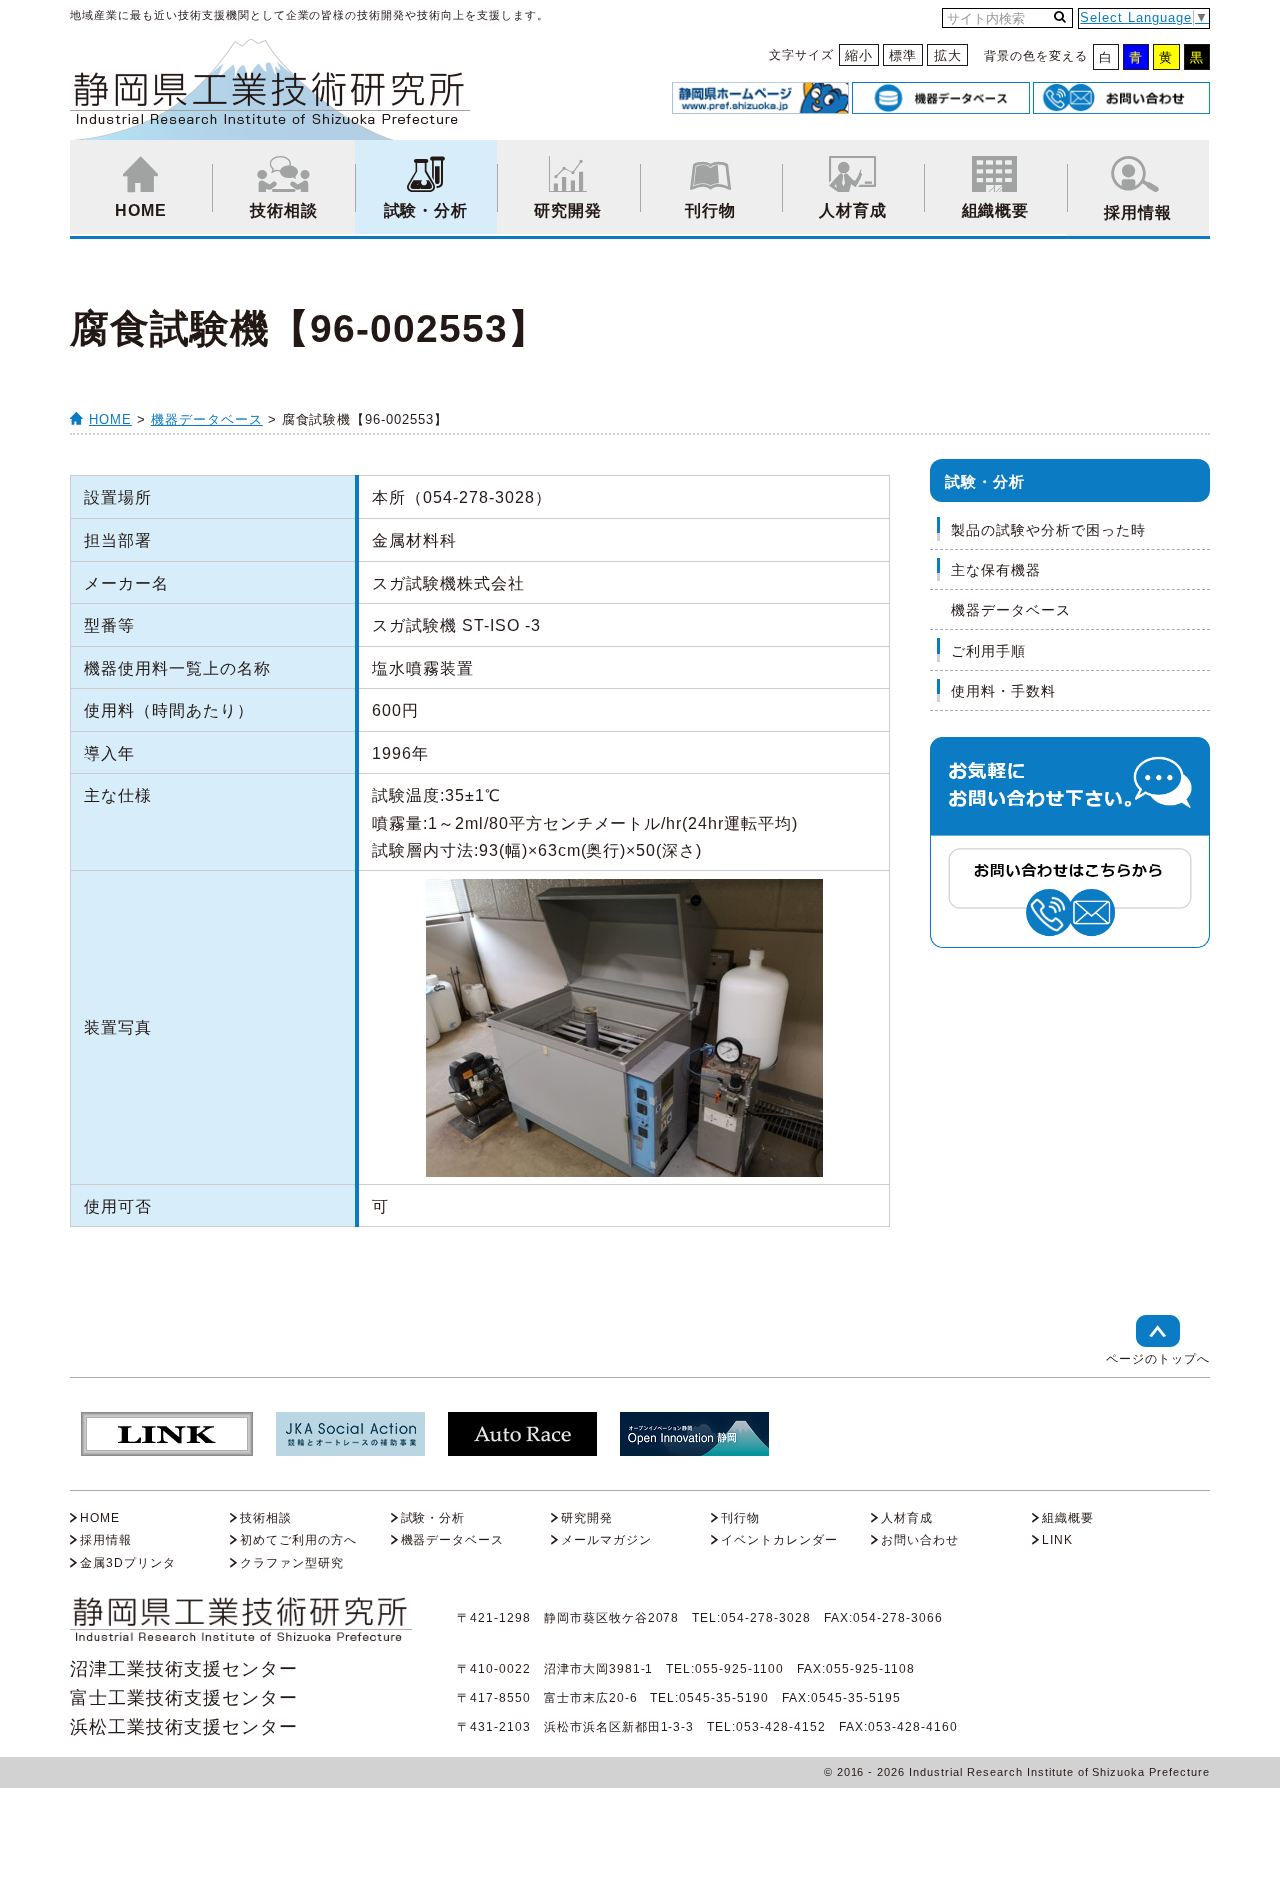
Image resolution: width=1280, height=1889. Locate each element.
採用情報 (1138, 212)
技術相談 (284, 210)
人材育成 (853, 210)
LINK (1057, 1540)
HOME (141, 210)
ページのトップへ (1158, 1359)
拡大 (948, 55)
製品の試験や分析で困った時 (1048, 530)
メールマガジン (606, 1540)
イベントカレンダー (779, 1540)
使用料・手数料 (1003, 691)
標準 (903, 55)
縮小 (859, 55)
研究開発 (568, 210)
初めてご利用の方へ (298, 1540)
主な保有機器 (996, 570)
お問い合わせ (920, 1540)
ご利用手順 (988, 651)
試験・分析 (426, 210)
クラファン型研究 (292, 1563)
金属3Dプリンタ (128, 1563)
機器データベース (207, 419)
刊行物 (710, 210)
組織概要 (996, 210)
